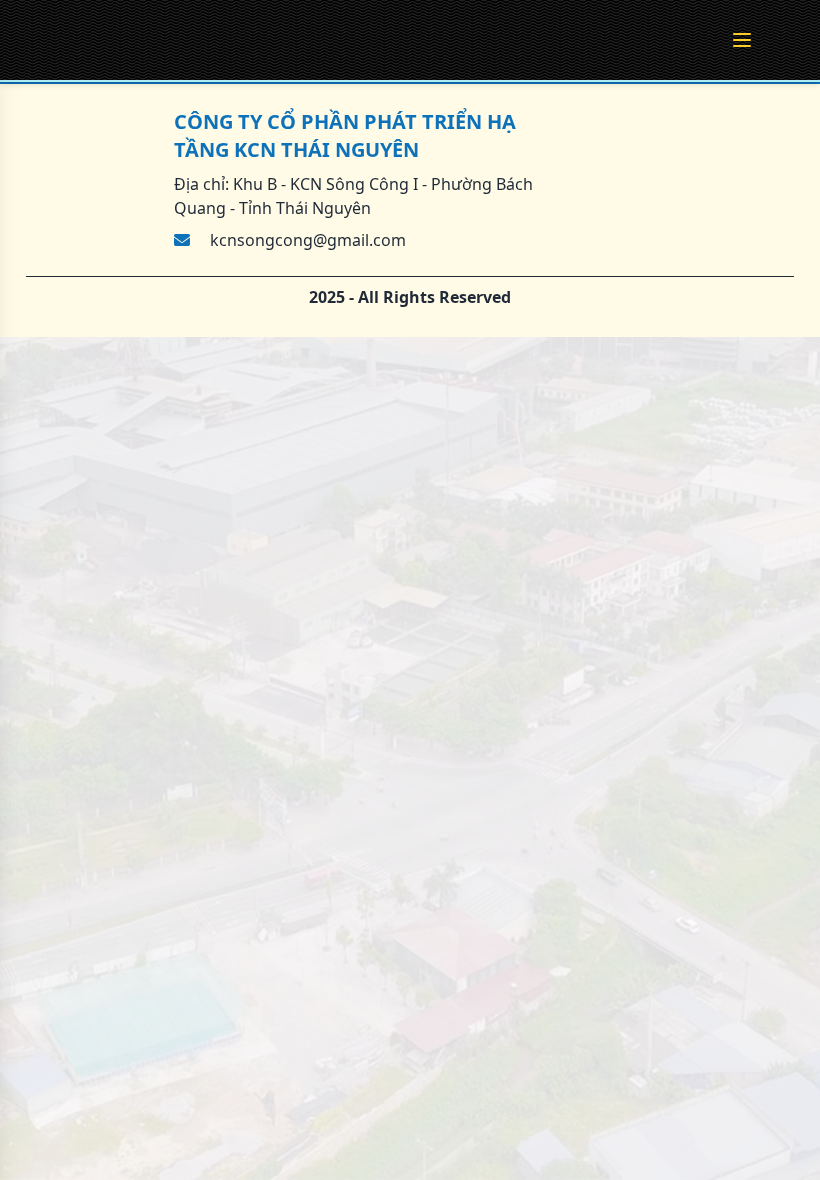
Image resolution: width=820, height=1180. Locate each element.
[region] (410, 590)
